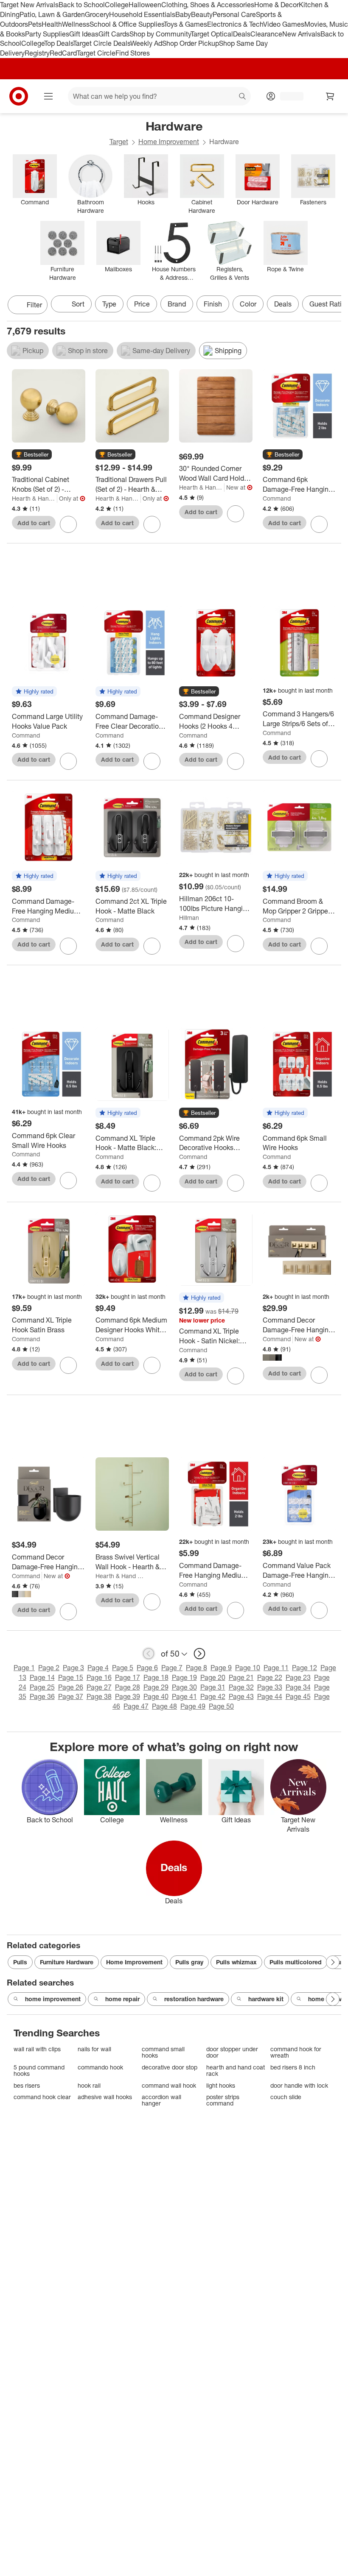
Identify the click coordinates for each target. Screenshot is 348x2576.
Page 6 (147, 1668)
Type (109, 304)
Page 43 (241, 1696)
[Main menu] (48, 96)
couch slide (286, 2097)
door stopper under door (232, 2052)
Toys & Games (185, 24)
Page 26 (71, 1687)
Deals (242, 34)
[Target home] (19, 96)
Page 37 (71, 1696)
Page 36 (42, 1696)
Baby (183, 14)
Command (277, 498)
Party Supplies (47, 34)
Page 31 (213, 1687)
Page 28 (128, 1687)
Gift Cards (114, 34)
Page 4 (98, 1668)
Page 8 (196, 1668)
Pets (35, 24)
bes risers (27, 2085)
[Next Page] (333, 306)
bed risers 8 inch (293, 2067)
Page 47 (136, 1706)
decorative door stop (170, 2067)
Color (248, 304)
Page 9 (221, 1668)
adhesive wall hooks (105, 2097)
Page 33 (270, 1687)
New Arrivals (301, 34)
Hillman (189, 918)
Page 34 (298, 1687)
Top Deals (59, 43)
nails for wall (94, 2049)
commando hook (100, 2067)
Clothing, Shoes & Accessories (208, 5)
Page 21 (241, 1677)
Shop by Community (160, 34)
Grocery (97, 14)
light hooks (221, 2085)
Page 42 (213, 1696)
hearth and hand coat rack (236, 2071)
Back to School (82, 5)
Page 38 (99, 1696)
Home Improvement (169, 142)
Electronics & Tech (235, 24)
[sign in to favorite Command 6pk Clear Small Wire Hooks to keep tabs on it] (68, 1181)
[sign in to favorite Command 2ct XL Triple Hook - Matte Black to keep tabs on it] (152, 946)
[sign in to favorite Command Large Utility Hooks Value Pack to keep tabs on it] (68, 761)
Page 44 (270, 1696)
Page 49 (193, 1706)
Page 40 (156, 1696)
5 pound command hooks (39, 2071)
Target (119, 142)
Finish (213, 304)
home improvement (53, 1999)
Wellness (76, 24)
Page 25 (42, 1687)
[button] (32, 455)
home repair (122, 1999)
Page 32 (241, 1687)
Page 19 (184, 1677)
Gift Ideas (84, 34)
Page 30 (184, 1687)
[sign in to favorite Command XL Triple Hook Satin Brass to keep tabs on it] (68, 1365)
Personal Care (234, 14)
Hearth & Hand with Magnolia (35, 498)
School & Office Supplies (127, 24)
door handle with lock (299, 2085)
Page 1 (24, 1668)
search (243, 97)
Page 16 (99, 1677)
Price (142, 304)
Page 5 (123, 1668)
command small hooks (163, 2052)
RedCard (63, 53)
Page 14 (42, 1677)
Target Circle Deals (102, 43)
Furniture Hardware (67, 1962)
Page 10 (248, 1668)
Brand (177, 304)
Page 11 (276, 1668)
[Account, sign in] (288, 96)
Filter (34, 305)
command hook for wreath (296, 2052)
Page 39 (128, 1696)
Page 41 (184, 1696)
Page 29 (156, 1687)
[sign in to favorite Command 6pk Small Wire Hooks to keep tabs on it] (319, 1183)
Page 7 (172, 1668)
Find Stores (133, 53)
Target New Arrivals (29, 5)
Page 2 (49, 1668)
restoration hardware (194, 1999)
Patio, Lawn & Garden (52, 14)
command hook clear (42, 2097)
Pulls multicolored (296, 1962)
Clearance (266, 34)
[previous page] (149, 1654)
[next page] (199, 1654)
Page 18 (156, 1677)
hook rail (89, 2085)
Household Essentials (142, 14)
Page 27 (99, 1687)
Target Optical (212, 34)
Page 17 (128, 1677)
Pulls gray (189, 1962)
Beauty (202, 14)
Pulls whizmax (236, 1962)
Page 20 (213, 1677)
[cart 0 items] (330, 96)
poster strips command (223, 2100)
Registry (37, 53)
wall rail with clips (37, 2049)
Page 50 (221, 1706)
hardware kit (266, 1999)
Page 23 (298, 1677)
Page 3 (73, 1668)
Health (52, 24)
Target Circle (96, 53)
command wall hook (169, 2085)
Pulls (20, 1962)
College (117, 5)
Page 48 (164, 1706)
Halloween (145, 5)
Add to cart (34, 523)
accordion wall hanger (161, 2100)
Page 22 (270, 1677)
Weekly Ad (146, 43)
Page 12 (304, 1668)
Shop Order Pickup (191, 43)
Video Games (284, 24)
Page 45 (298, 1696)
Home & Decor (276, 5)
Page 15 (71, 1677)
